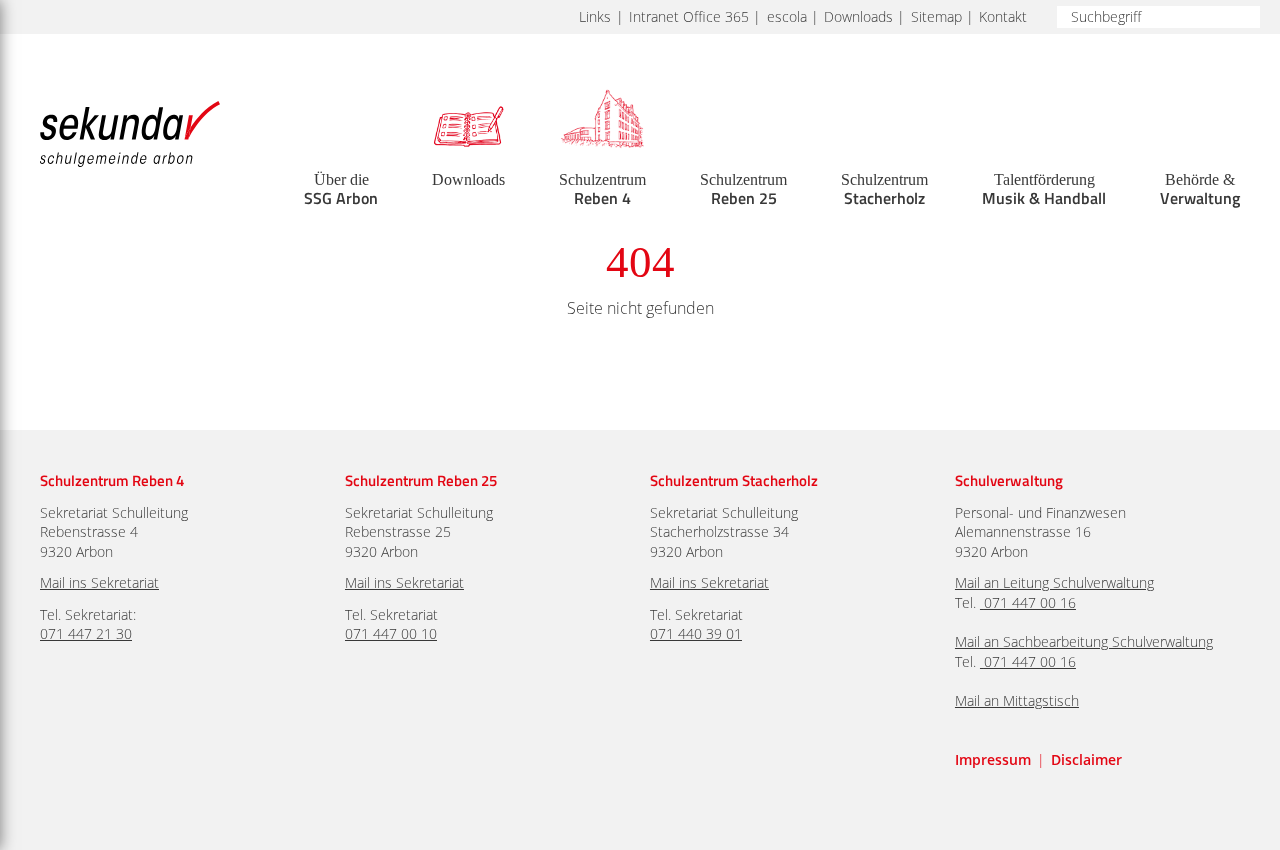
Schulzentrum (602, 189)
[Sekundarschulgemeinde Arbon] (130, 134)
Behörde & (1200, 189)
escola (787, 16)
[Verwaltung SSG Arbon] (982, 602)
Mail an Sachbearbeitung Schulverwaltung (1084, 641)
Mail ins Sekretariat (99, 582)
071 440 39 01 (696, 633)
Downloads (858, 16)
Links (595, 16)
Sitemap (936, 16)
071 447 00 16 (1030, 602)
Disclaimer (1086, 759)
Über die (341, 189)
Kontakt (1003, 16)
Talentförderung (1044, 189)
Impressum (993, 759)
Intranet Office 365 (689, 16)
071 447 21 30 (86, 633)
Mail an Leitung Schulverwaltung (1054, 582)
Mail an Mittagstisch (1017, 700)
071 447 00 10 (391, 633)
